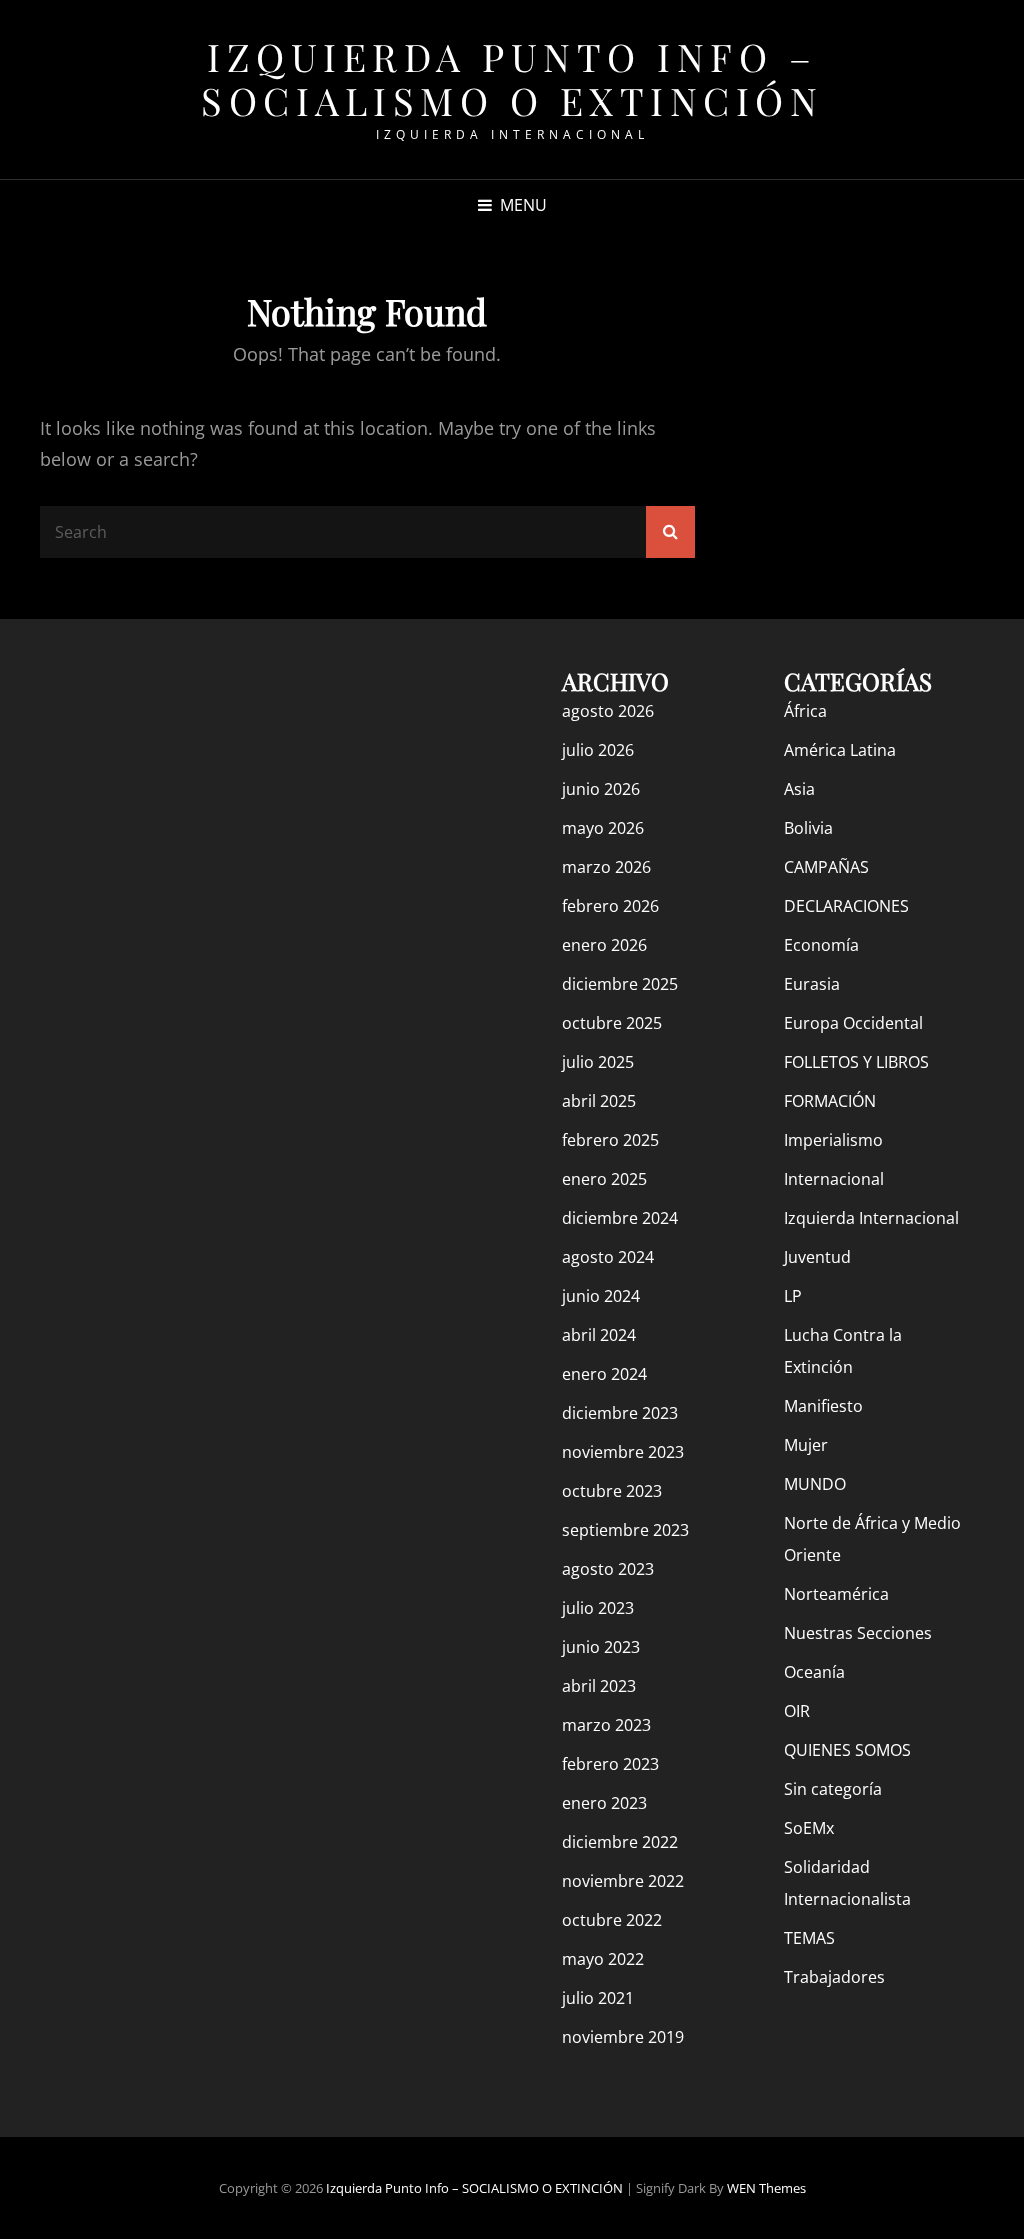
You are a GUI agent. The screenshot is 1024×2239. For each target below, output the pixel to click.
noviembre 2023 (623, 1452)
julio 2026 (598, 750)
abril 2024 (599, 1335)
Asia (799, 789)
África (805, 711)
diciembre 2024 (620, 1218)
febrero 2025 (610, 1140)
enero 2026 (604, 945)
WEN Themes (766, 2188)
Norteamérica (836, 1594)
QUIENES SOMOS (847, 1750)
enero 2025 (604, 1179)
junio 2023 (601, 1647)
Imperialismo (833, 1140)
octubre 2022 (612, 1920)
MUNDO (815, 1484)
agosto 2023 (608, 1569)
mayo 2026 (603, 828)
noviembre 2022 (623, 1881)
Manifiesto (823, 1406)
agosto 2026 (608, 711)
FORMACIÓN (830, 1101)
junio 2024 (601, 1296)
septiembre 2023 (625, 1530)
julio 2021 (598, 1998)
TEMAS (809, 1938)
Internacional (834, 1179)
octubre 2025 (612, 1023)
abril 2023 (599, 1686)
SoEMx (809, 1828)
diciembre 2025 (620, 984)
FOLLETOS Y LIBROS (856, 1062)
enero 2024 (604, 1374)
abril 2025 (599, 1101)
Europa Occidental (853, 1023)
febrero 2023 (610, 1764)
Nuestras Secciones (858, 1633)
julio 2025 (598, 1062)
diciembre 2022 (620, 1842)
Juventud (817, 1257)
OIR (797, 1711)
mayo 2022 (603, 1959)
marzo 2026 (606, 867)
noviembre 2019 (623, 2037)
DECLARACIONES (846, 906)
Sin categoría (833, 1789)
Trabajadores (834, 1977)
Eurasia (812, 984)
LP (793, 1296)
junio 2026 (601, 789)
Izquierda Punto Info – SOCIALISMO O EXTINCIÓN (512, 78)
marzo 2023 (606, 1725)
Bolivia (808, 828)
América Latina (840, 750)
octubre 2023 (612, 1491)
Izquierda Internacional (871, 1218)
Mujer (806, 1445)
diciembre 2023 (620, 1413)
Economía (821, 945)
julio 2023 (598, 1608)
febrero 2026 (610, 906)
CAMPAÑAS (826, 867)
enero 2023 (604, 1803)
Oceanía (814, 1672)
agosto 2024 (608, 1257)
